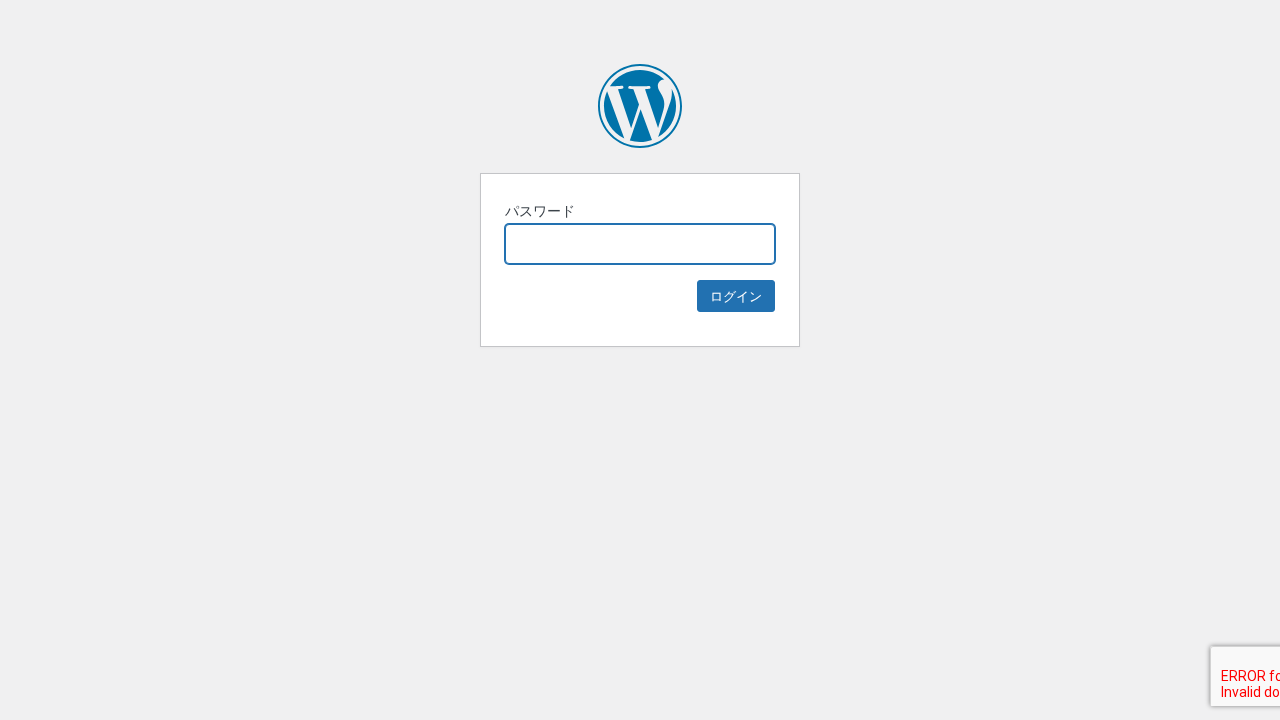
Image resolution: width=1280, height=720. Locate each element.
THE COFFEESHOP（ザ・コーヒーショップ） (640, 106)
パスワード (540, 210)
